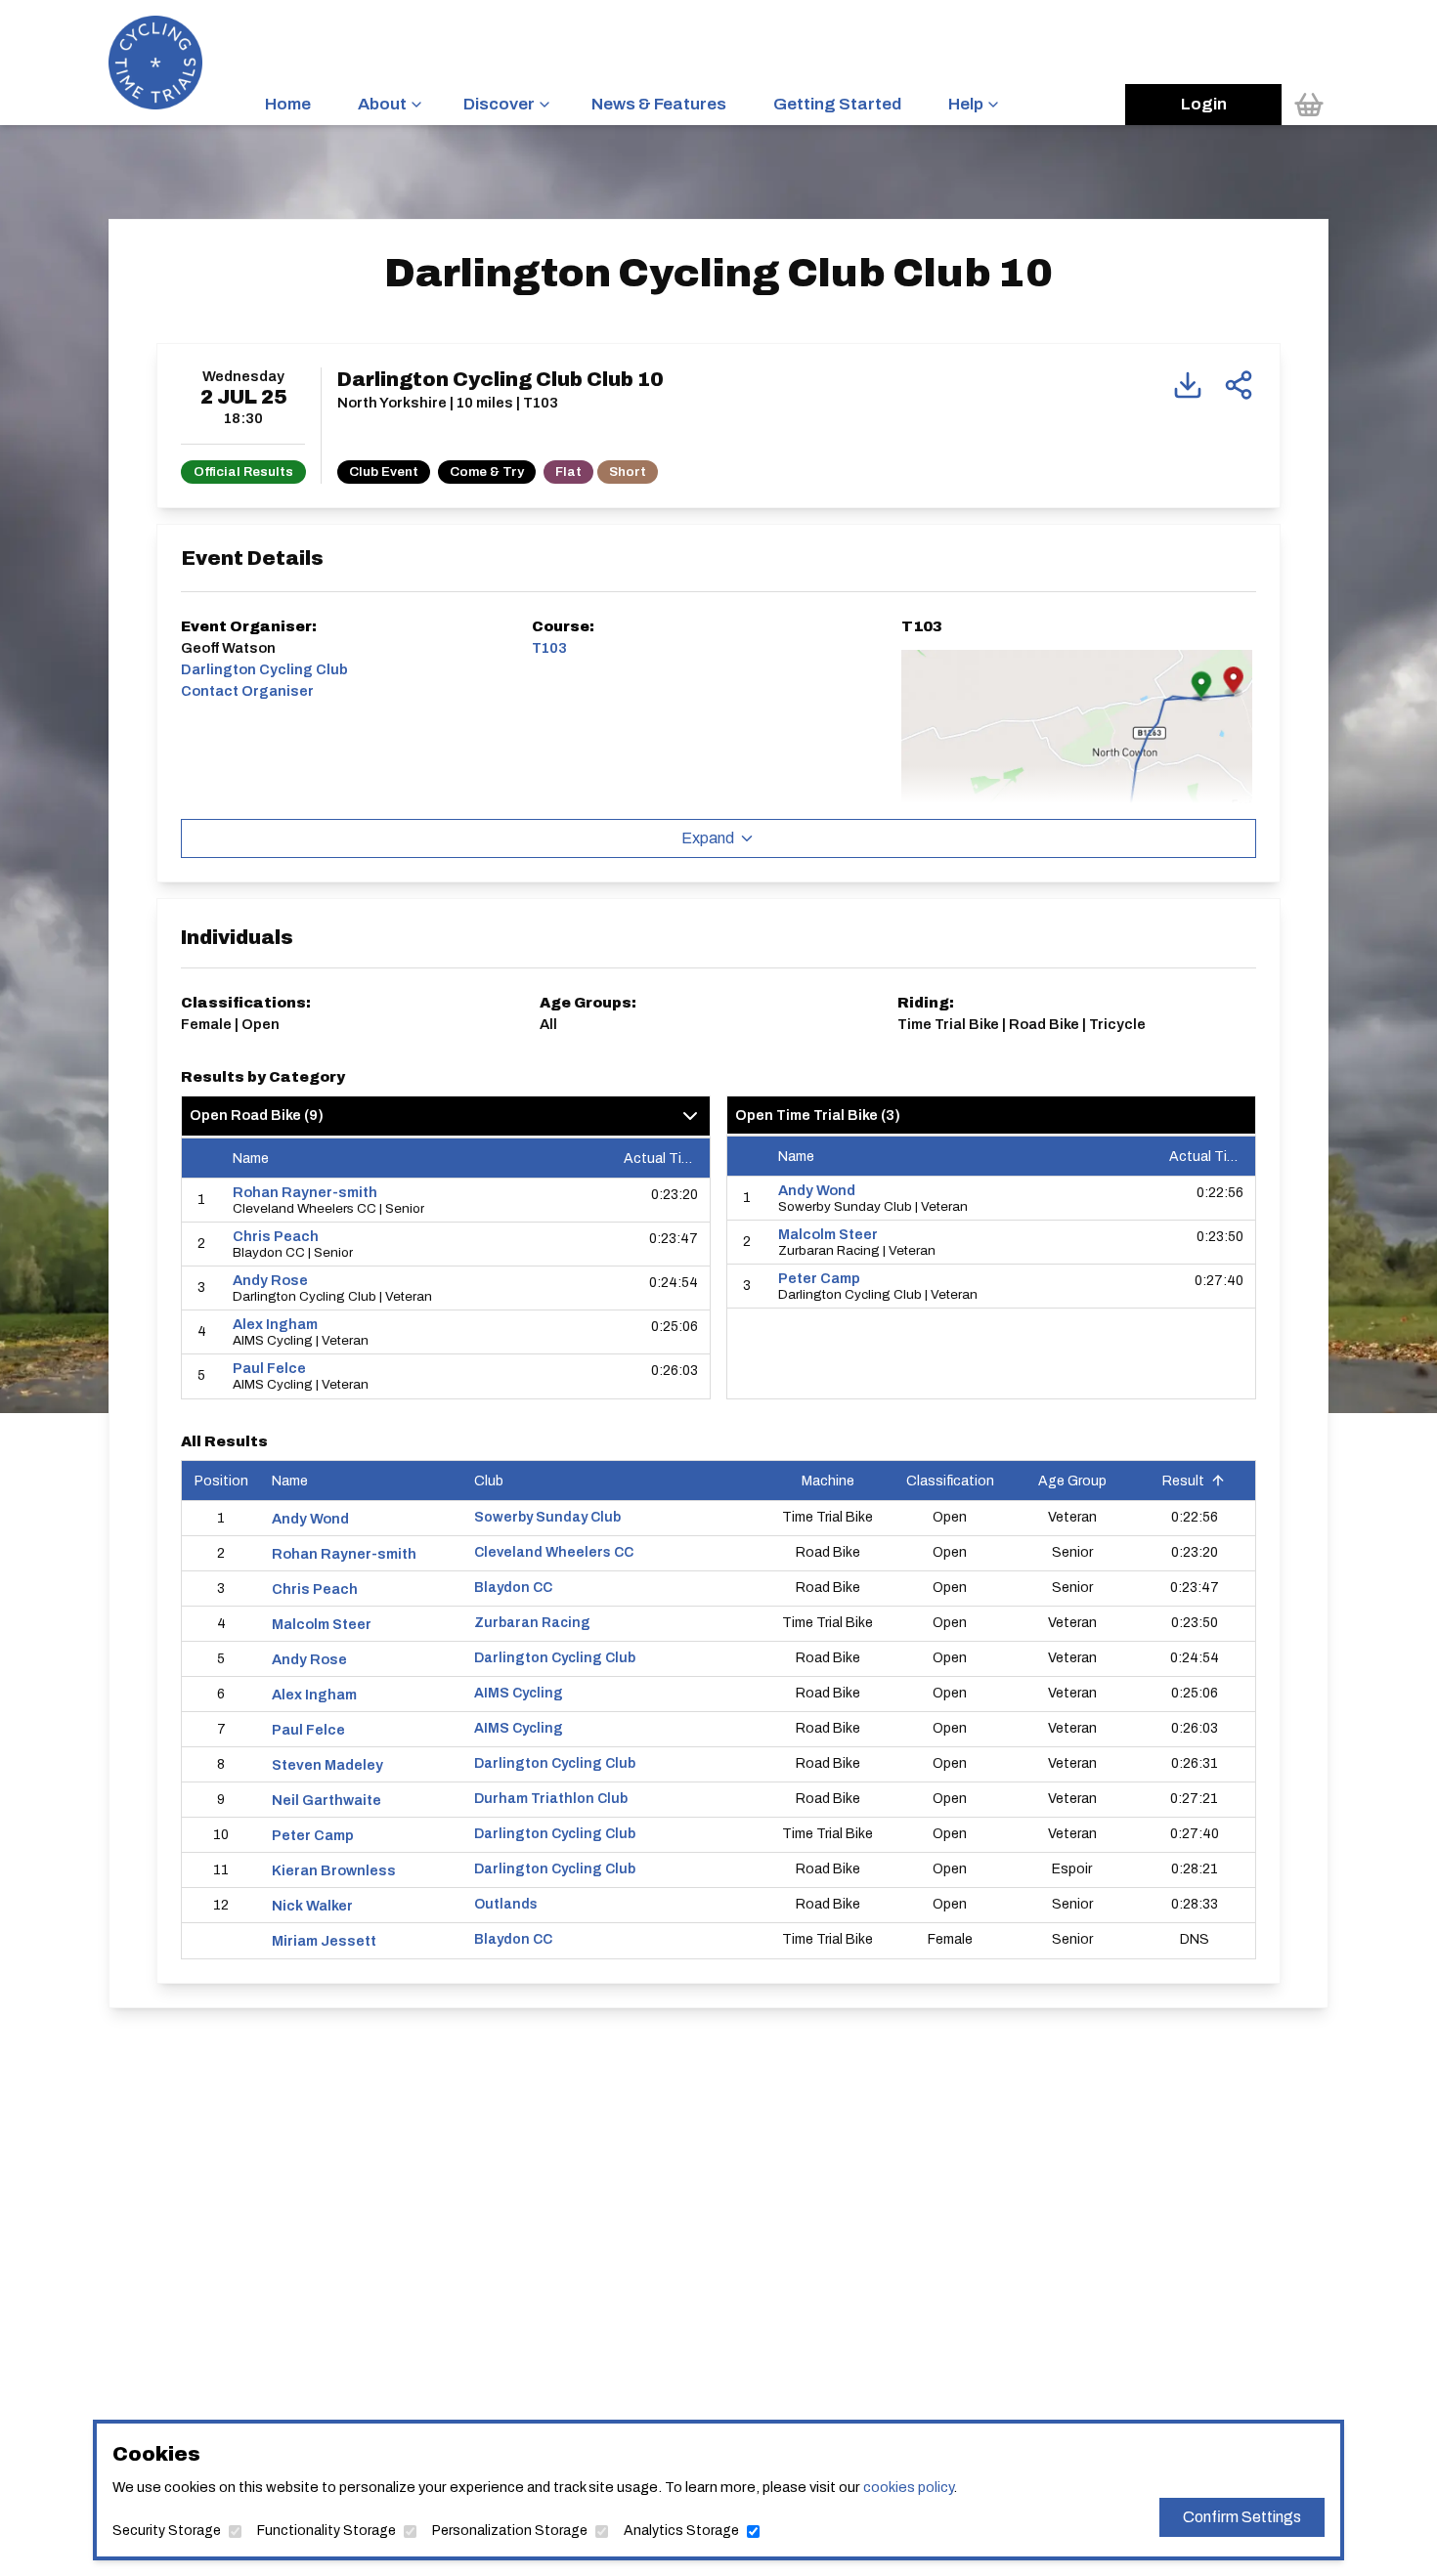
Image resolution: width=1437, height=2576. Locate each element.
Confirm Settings (1242, 2517)
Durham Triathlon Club (551, 1799)
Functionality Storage (327, 2531)
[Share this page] (1239, 385)
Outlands (506, 1904)
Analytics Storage (681, 2531)
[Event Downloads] (1188, 385)
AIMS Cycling (519, 1693)
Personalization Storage (510, 2531)
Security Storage (167, 2531)
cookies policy (908, 2487)
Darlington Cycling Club (555, 1658)
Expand (708, 838)
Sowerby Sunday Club (547, 1517)
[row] (446, 1201)
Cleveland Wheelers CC (554, 1552)
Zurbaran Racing (532, 1623)
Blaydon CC (513, 1588)
